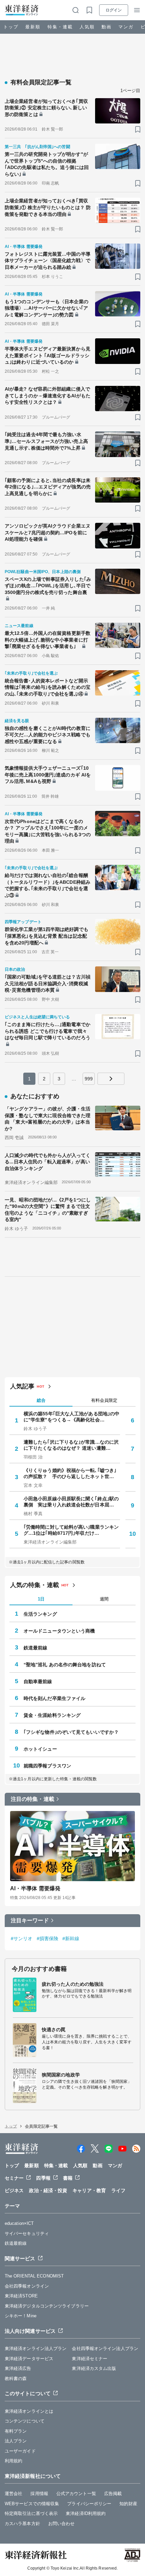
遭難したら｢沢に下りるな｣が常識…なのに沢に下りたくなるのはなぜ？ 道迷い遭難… (71, 1445)
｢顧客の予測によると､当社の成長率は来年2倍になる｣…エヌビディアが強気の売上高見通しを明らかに (48, 487)
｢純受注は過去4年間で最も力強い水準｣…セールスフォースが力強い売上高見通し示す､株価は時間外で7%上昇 (46, 441)
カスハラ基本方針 (22, 2524)
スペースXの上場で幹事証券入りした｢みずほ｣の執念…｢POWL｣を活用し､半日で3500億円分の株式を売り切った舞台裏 (48, 586)
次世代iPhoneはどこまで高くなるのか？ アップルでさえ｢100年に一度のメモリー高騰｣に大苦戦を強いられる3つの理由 (48, 831)
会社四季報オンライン (27, 2286)
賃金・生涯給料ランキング (52, 1715)
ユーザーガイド (20, 2451)
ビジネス (14, 2190)
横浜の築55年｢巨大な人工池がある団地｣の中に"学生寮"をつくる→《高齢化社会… (71, 1417)
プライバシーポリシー (89, 2504)
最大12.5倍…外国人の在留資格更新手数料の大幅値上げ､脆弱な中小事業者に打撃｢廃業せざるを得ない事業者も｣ (48, 640)
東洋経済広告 (18, 2368)
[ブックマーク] (138, 129)
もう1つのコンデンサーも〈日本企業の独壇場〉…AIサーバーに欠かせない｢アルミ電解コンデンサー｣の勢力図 (47, 308)
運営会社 (13, 2494)
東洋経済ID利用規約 (86, 2513)
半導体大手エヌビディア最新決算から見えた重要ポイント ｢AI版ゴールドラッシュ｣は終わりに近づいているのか (48, 355)
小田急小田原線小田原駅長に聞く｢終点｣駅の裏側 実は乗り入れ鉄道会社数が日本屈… (71, 1502)
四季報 (43, 2178)
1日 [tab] (41, 1599)
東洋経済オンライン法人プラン (36, 2348)
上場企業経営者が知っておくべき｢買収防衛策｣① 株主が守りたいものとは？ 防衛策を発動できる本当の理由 (48, 207)
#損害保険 (48, 1938)
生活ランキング (40, 1614)
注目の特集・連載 (33, 1799)
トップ (11, 27)
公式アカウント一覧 (76, 2494)
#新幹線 (71, 1938)
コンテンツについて (25, 2421)
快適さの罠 (54, 2030)
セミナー (14, 2178)
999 (89, 1079)
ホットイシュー (40, 1749)
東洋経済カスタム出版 (94, 2368)
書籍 (68, 2178)
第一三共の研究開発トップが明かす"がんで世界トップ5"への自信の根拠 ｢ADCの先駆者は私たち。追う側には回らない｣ (47, 164)
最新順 (33, 27)
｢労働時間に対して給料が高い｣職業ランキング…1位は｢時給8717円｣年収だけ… (71, 1530)
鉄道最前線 (36, 1648)
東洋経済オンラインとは (29, 2411)
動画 (107, 27)
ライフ (118, 2190)
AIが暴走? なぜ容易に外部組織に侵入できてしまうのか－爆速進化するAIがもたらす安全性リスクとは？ (48, 395)
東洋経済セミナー (90, 2359)
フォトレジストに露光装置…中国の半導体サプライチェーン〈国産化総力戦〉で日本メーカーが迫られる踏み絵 (48, 261)
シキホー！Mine (21, 2316)
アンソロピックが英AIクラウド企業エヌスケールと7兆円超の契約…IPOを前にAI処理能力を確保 (48, 532)
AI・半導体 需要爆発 (35, 1888)
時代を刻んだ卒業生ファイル (54, 1698)
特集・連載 (60, 27)
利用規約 (13, 2461)
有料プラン (16, 2431)
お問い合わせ (62, 2524)
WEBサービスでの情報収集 (32, 2504)
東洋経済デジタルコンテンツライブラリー (47, 2306)
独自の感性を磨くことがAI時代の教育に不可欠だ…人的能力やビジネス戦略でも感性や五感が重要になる (48, 735)
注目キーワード (30, 1920)
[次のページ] (111, 1079)
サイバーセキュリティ (27, 2233)
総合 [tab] (41, 1400)
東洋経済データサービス (29, 2359)
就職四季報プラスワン (47, 1766)
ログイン (114, 10)
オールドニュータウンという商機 (59, 1631)
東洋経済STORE (21, 2296)
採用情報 (39, 2494)
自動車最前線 (38, 1681)
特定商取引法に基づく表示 (31, 2513)
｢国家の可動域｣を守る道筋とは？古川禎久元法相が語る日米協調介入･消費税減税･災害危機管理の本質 (48, 983)
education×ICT (19, 2223)
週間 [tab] (104, 1599)
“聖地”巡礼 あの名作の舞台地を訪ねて (65, 1665)
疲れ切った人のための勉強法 (73, 1984)
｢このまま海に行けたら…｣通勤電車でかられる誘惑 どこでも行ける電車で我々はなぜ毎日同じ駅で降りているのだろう (48, 1031)
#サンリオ (22, 1938)
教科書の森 (16, 2379)
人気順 (87, 27)
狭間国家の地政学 (61, 2075)
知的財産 (128, 2504)
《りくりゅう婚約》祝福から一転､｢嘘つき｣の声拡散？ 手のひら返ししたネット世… (70, 1473)
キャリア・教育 (89, 2190)
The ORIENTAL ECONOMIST (34, 2276)
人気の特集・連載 (35, 1585)
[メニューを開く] (137, 10)
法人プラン (16, 2441)
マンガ (126, 27)
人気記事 (22, 1386)
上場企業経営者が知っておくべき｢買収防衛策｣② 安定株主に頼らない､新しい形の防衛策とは (46, 108)
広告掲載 (113, 2494)
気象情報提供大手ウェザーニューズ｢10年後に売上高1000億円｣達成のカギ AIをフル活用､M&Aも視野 (48, 775)
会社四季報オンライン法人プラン (105, 2348)
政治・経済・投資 (48, 2190)
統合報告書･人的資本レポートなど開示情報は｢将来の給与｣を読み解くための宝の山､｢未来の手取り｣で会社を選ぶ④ (48, 687)
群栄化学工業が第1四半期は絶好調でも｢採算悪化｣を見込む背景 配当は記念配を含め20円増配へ (47, 936)
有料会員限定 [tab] (104, 1400)
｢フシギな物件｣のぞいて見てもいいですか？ (71, 1732)
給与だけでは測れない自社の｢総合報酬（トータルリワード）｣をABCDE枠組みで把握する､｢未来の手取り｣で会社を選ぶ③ (48, 885)
